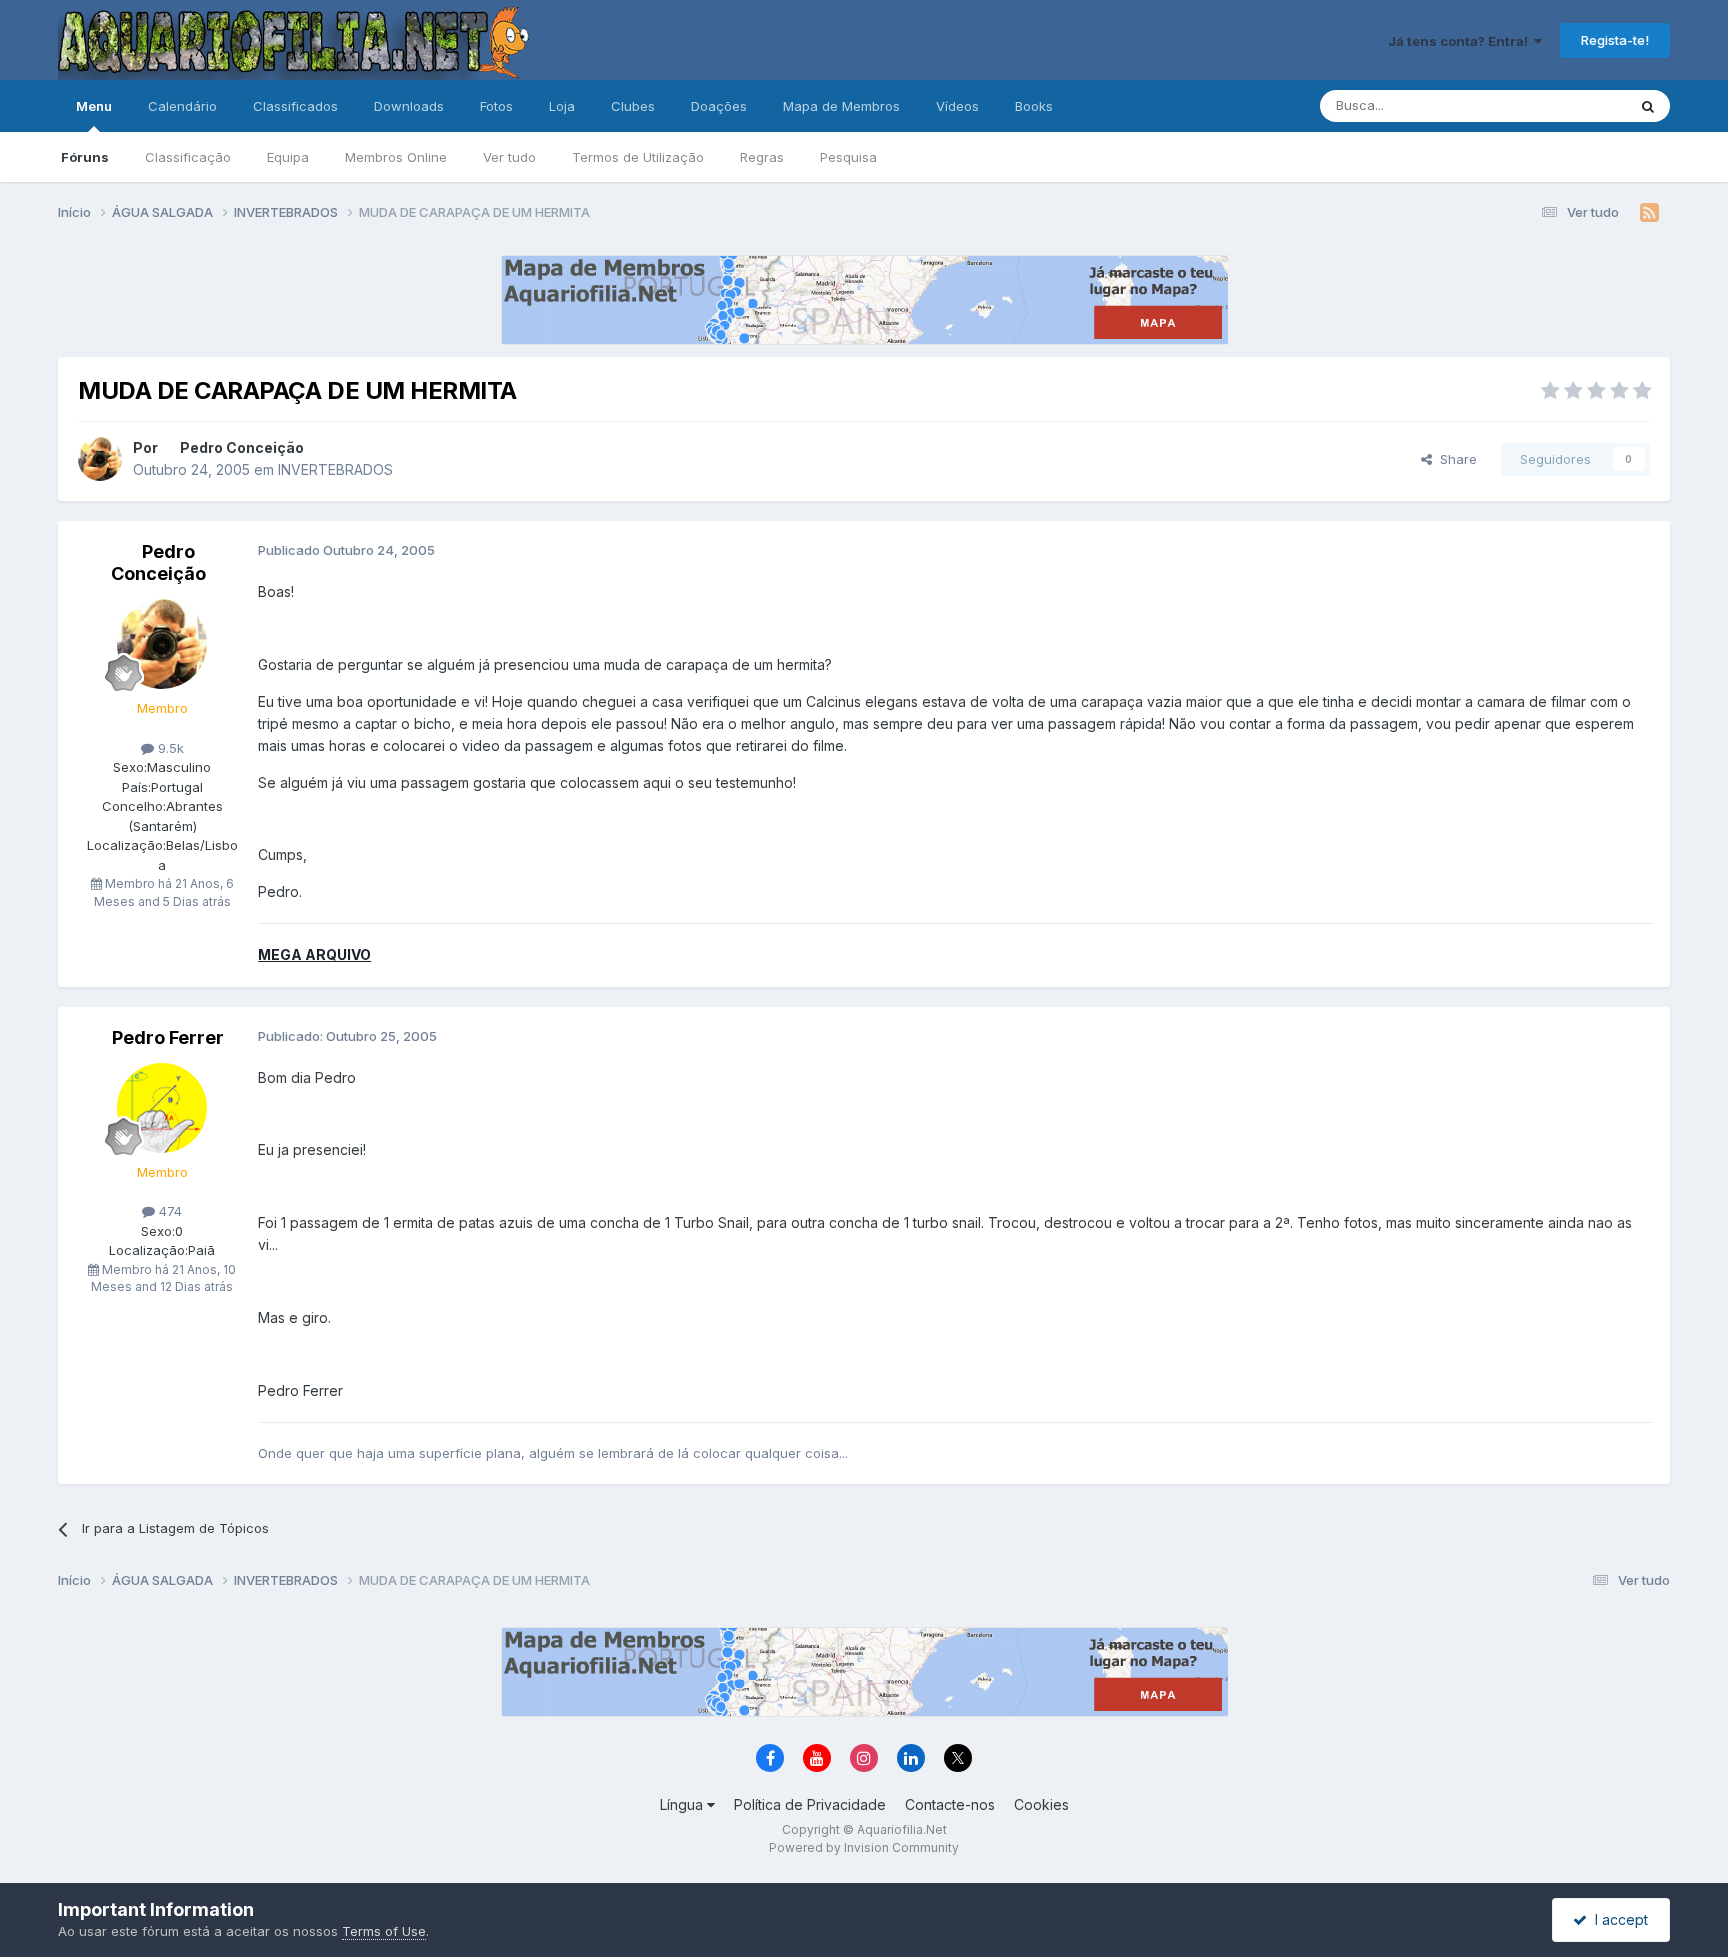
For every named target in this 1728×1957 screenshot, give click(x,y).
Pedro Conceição (242, 447)
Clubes (633, 106)
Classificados (295, 106)
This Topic (1567, 105)
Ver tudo (509, 157)
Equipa (288, 157)
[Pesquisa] (1648, 106)
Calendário (182, 106)
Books (1034, 106)
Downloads (409, 106)
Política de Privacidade (810, 1804)
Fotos (496, 106)
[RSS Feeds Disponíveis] (1649, 213)
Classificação (188, 157)
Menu (94, 106)
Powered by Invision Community (864, 1847)
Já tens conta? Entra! (1461, 41)
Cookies (1041, 1804)
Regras (762, 157)
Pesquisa (848, 157)
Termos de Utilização (638, 157)
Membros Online (396, 157)
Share (1454, 459)
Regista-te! (1615, 40)
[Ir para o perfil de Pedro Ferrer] (162, 1108)
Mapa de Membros (841, 106)
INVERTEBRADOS (335, 469)
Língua (683, 1804)
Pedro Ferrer (168, 1037)
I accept (1617, 1919)
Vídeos (957, 106)
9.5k (169, 748)
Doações (719, 106)
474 (168, 1211)
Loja (562, 106)
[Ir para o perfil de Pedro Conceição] (100, 459)
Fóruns (85, 157)
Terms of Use (384, 1931)
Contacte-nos (950, 1804)
